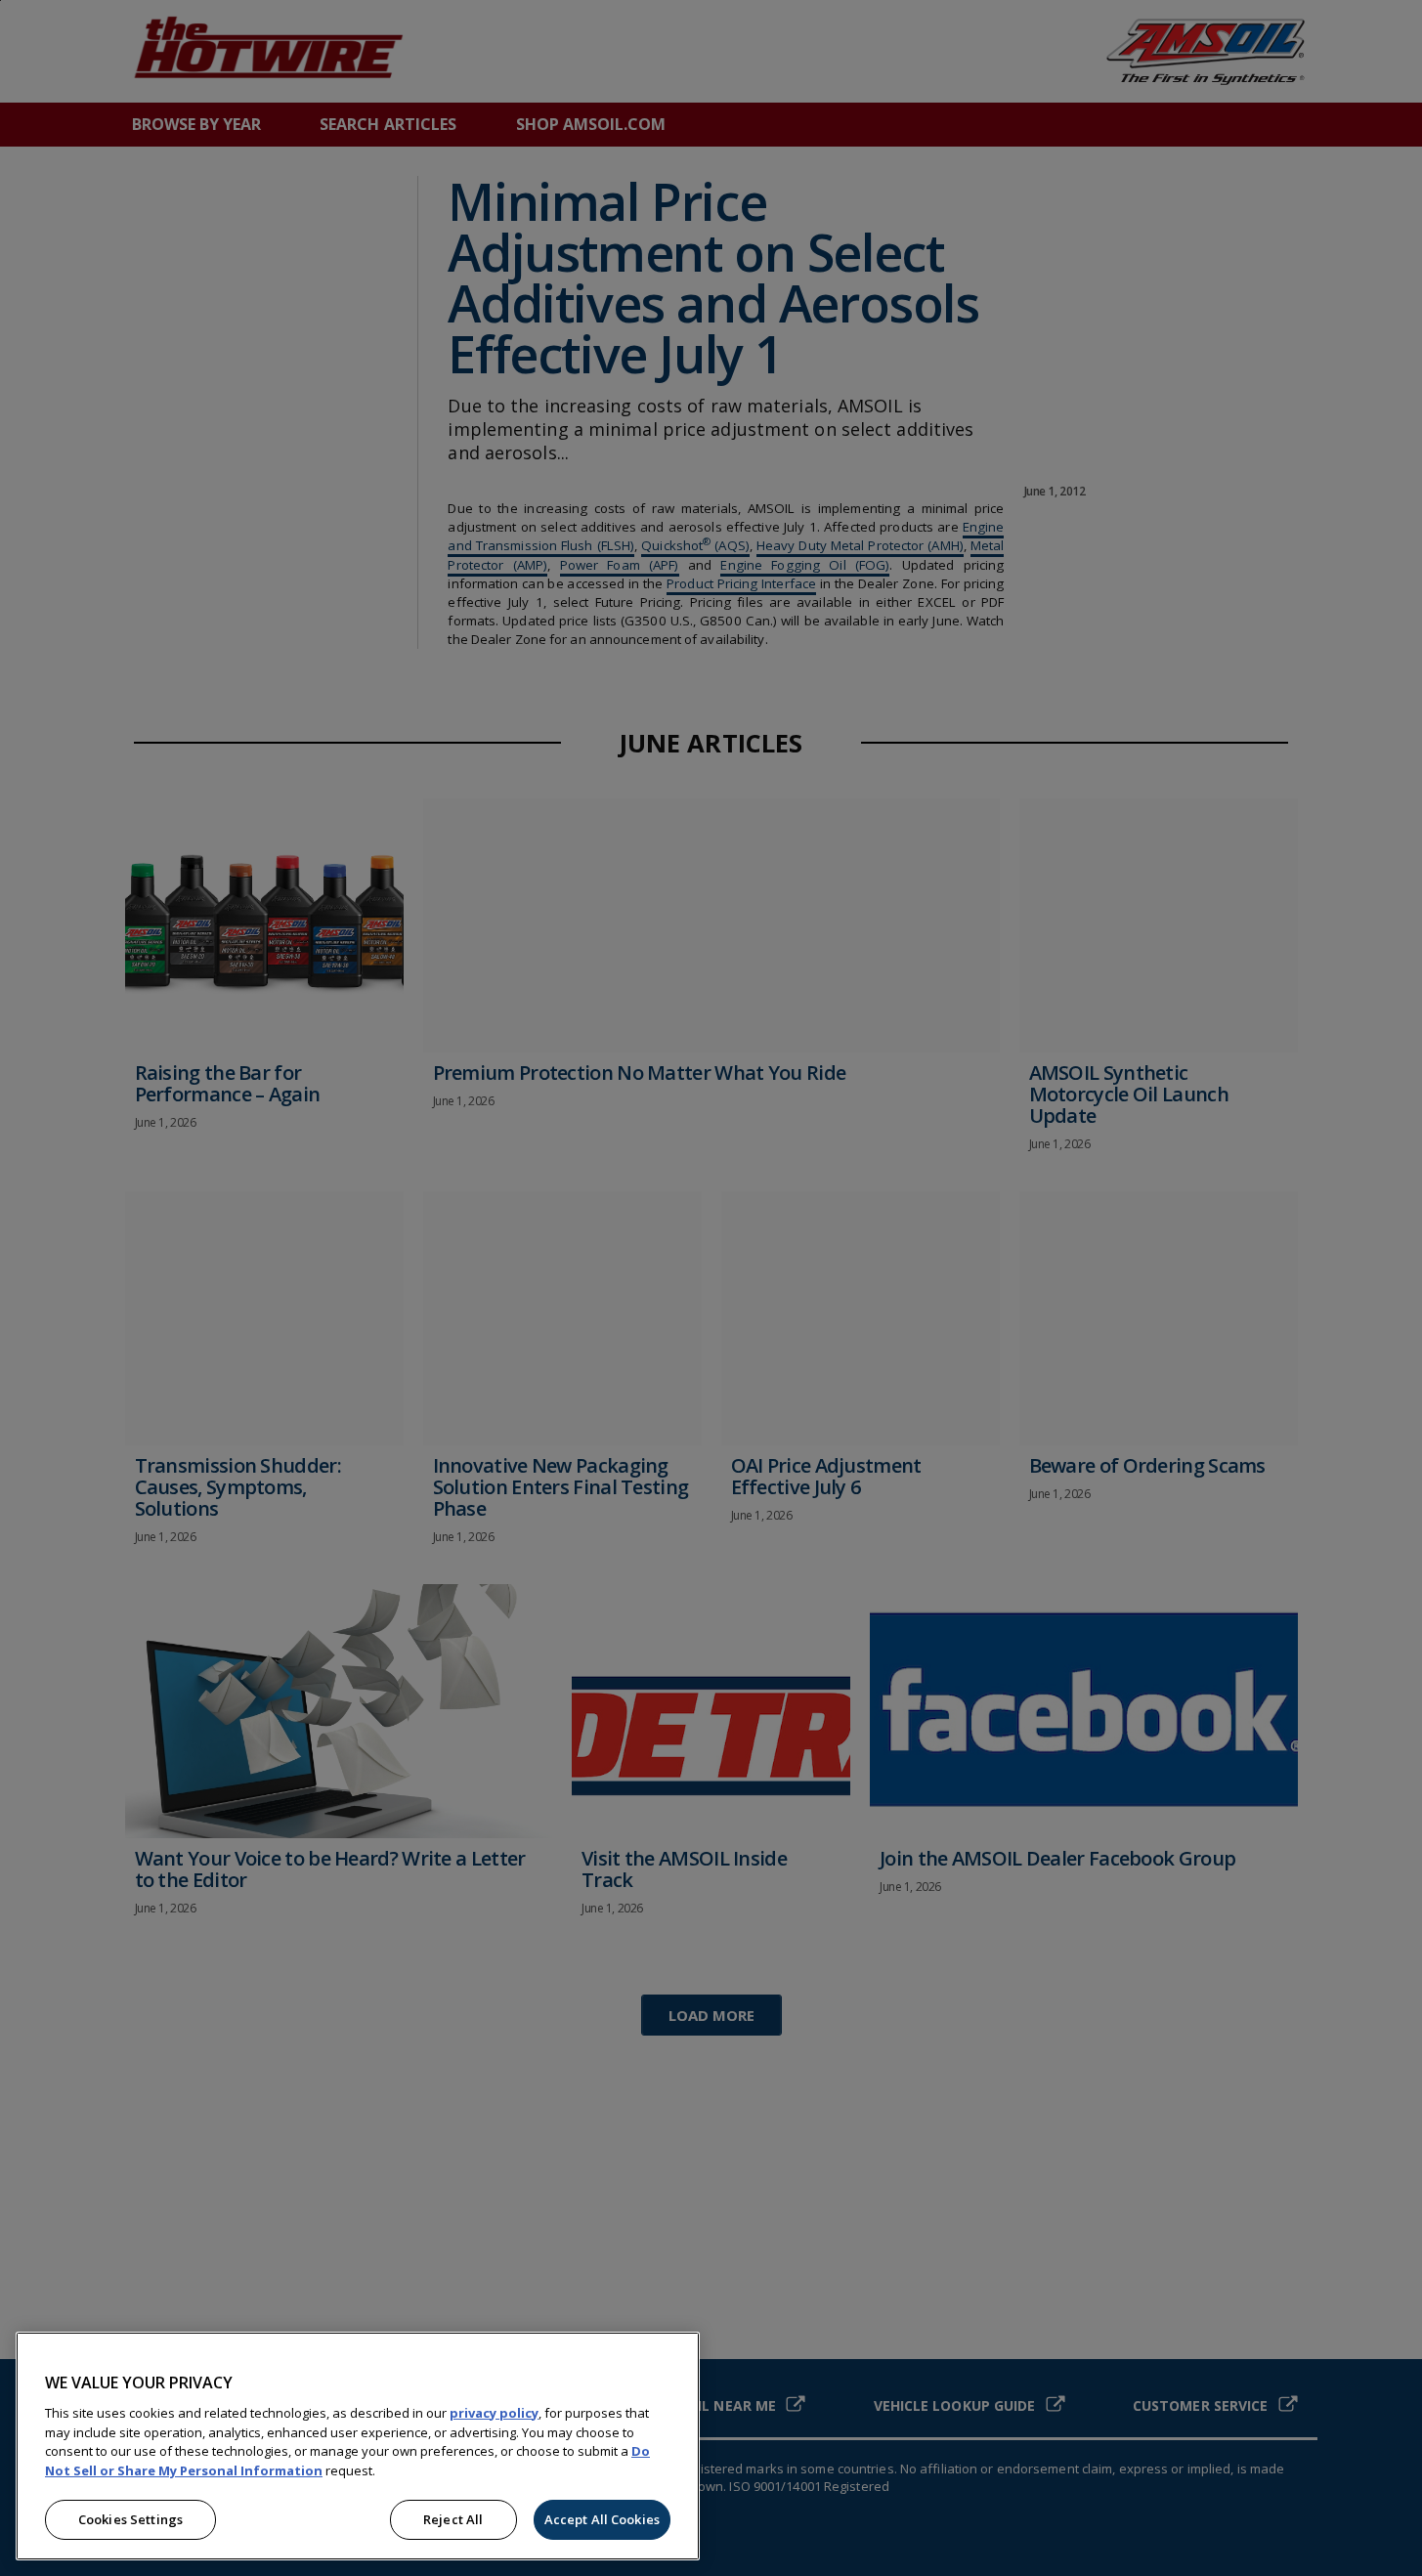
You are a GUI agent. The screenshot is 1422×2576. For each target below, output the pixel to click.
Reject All (453, 2519)
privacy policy (494, 2413)
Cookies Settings (130, 2519)
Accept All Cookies (602, 2519)
